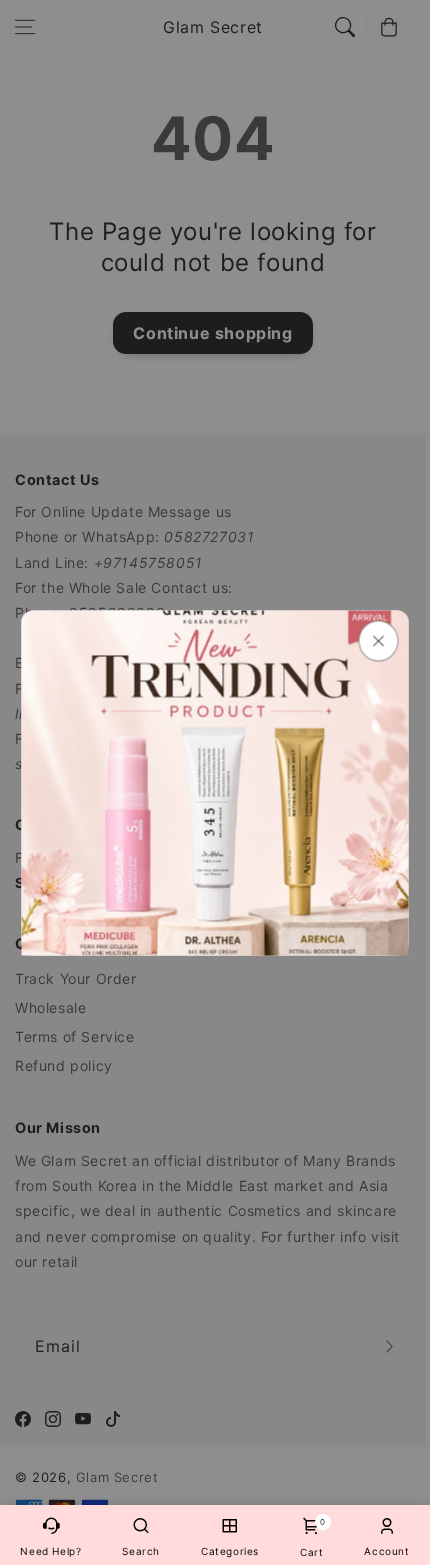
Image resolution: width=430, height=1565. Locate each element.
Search (141, 1551)
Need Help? (50, 1551)
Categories (230, 1551)
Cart (311, 1537)
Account (386, 1551)
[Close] (379, 640)
